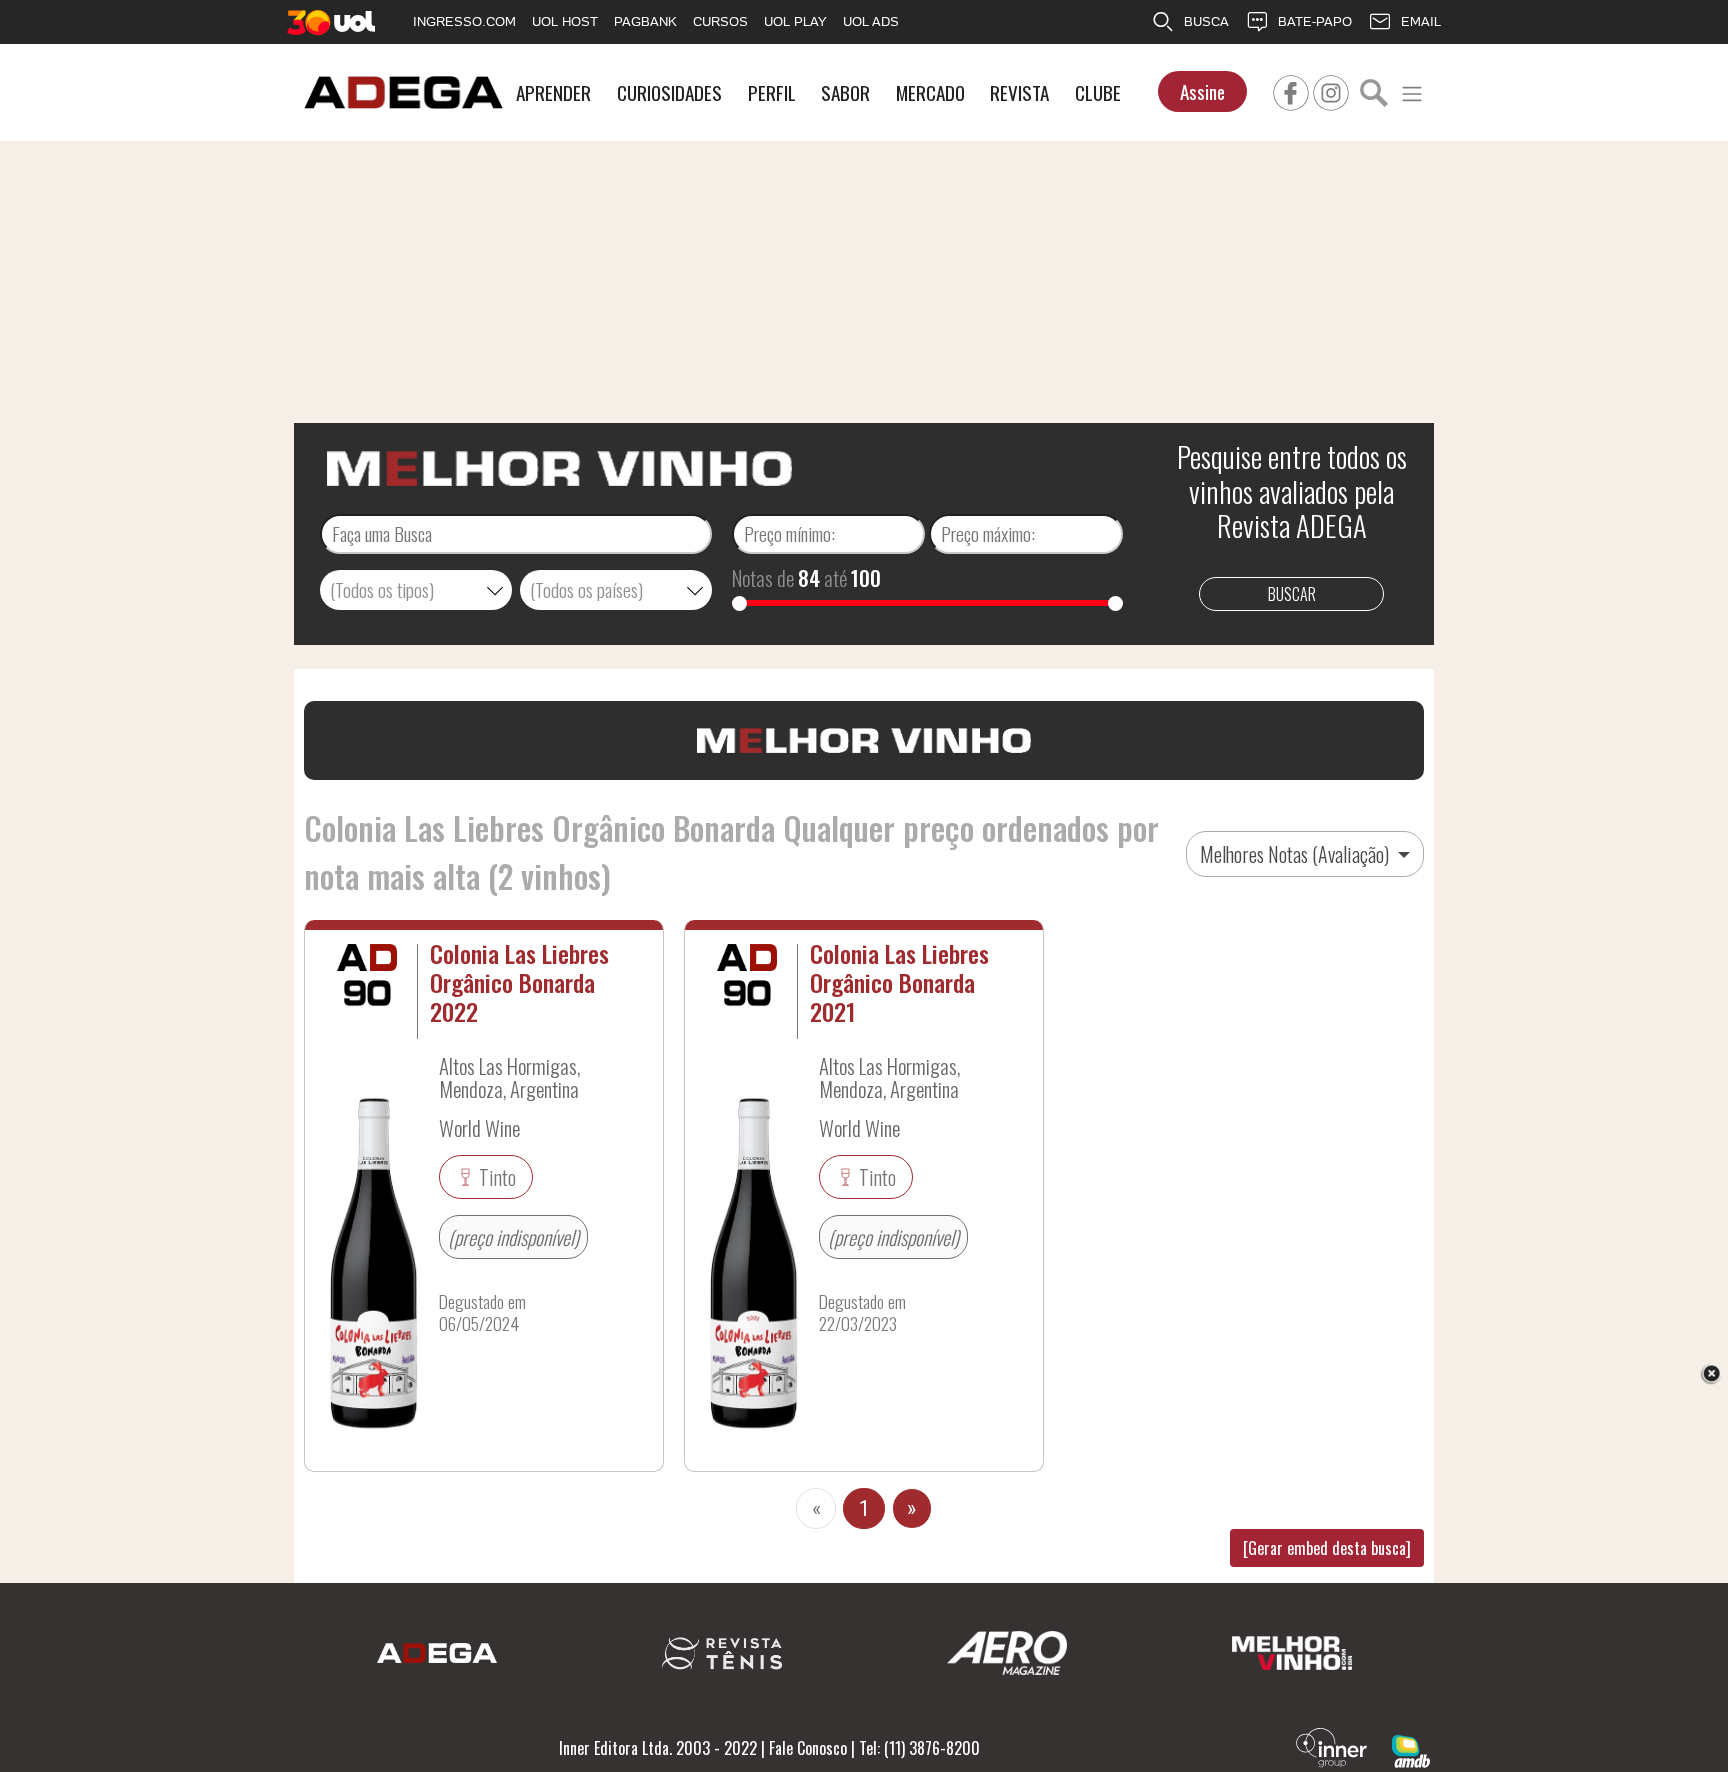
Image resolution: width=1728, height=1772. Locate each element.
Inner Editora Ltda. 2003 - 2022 (658, 1748)
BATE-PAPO (1315, 21)
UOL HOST (565, 21)
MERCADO (930, 92)
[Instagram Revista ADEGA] (1331, 90)
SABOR (845, 92)
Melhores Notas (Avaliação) (1296, 854)
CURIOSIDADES (669, 92)
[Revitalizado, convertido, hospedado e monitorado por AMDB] (1411, 1749)
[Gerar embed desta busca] (1327, 1548)
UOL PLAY (795, 21)
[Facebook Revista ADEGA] (1291, 90)
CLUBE (1098, 92)
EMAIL (1421, 21)
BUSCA (1206, 21)
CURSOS (720, 21)
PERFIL (772, 92)
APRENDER (553, 92)
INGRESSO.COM (464, 21)
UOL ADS (871, 21)
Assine (1202, 91)
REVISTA (1019, 92)
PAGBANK (645, 21)
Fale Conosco (808, 1748)
